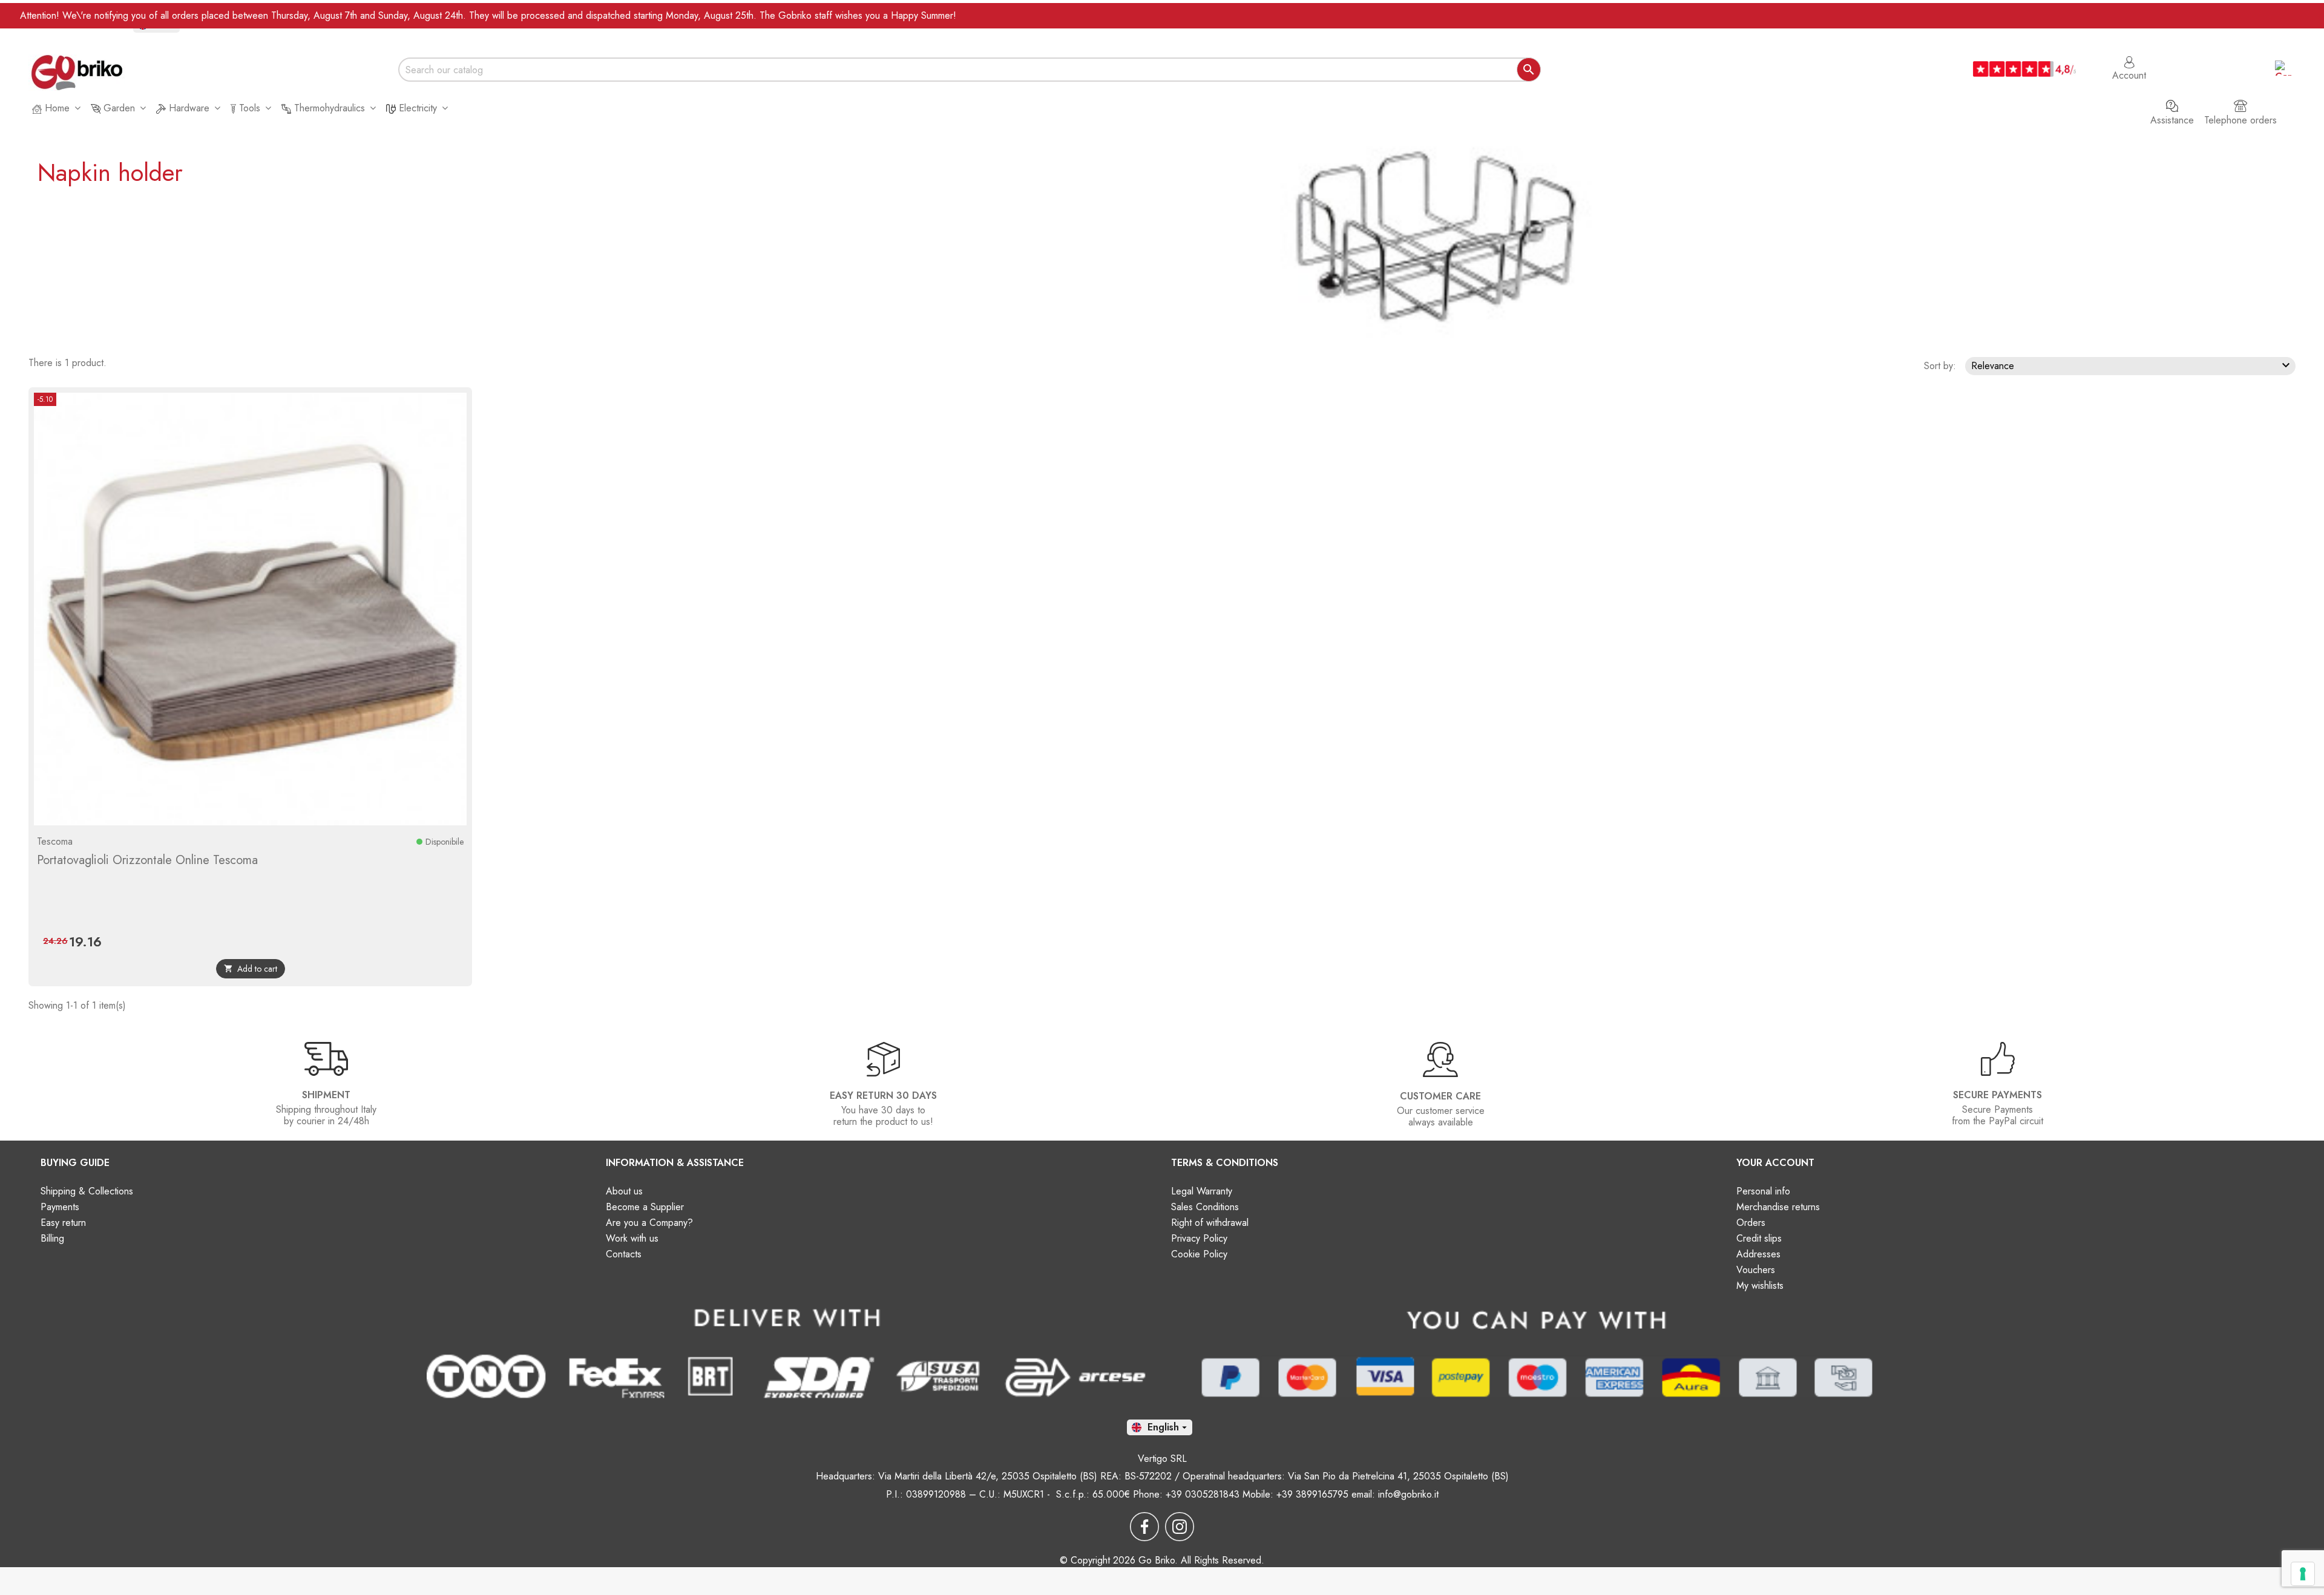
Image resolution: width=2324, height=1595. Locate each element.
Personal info (1763, 1191)
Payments (60, 1207)
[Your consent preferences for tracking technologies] (2303, 1574)
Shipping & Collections (87, 1191)
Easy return (63, 1223)
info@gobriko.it (1408, 1494)
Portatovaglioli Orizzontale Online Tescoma (147, 860)
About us (624, 1191)
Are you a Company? (649, 1223)
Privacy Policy (1199, 1238)
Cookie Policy (1199, 1254)
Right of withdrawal (1210, 1223)
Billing (52, 1238)
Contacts (624, 1254)
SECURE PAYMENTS (1997, 1095)
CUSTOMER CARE (1440, 1096)
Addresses (1758, 1254)
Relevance (2132, 365)
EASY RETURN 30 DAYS (883, 1096)
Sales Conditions (1205, 1207)
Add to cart (251, 969)
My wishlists (1760, 1285)
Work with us (632, 1238)
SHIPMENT (326, 1095)
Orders (1751, 1223)
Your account (1775, 1163)
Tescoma (55, 841)
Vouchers (1756, 1270)
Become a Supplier (645, 1207)
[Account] (2129, 56)
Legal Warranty (1202, 1191)
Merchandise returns (1778, 1207)
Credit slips (1759, 1238)
